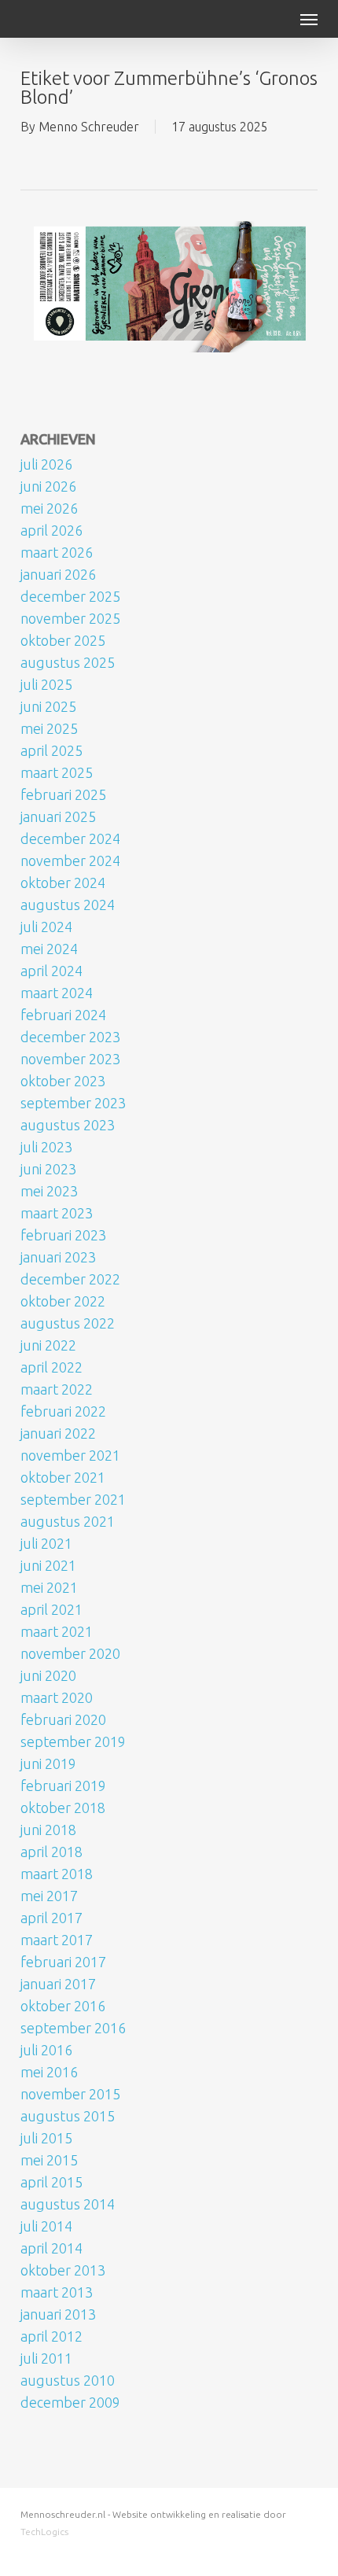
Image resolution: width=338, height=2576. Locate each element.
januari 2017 (58, 1984)
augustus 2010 (68, 2380)
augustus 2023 (68, 1125)
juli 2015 (46, 2138)
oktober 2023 (63, 1081)
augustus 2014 (68, 2204)
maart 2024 (57, 993)
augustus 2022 (68, 1323)
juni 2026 (48, 486)
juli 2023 (46, 1147)
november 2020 (70, 1653)
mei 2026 (49, 508)
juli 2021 (46, 1543)
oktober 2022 (63, 1301)
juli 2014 (46, 2226)
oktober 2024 (63, 883)
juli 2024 (46, 927)
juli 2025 (46, 684)
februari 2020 (63, 1719)
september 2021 (73, 1499)
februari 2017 (63, 1962)
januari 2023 (58, 1257)
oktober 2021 (63, 1477)
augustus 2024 (68, 905)
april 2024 (51, 971)
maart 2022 (57, 1389)
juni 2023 (48, 1169)
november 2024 (70, 861)
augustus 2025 (68, 662)
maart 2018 (57, 1874)
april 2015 (51, 2182)
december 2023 (70, 1037)
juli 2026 (46, 464)
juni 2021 (48, 1565)
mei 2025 (49, 728)
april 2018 (51, 1852)
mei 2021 (49, 1587)
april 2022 (51, 1367)
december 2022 (70, 1279)
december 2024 (70, 838)
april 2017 (51, 1918)
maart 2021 (57, 1631)
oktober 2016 (63, 2006)
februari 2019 (63, 1786)
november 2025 (70, 618)
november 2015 (70, 2094)
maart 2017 (57, 1940)
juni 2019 (48, 1763)
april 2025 (51, 750)
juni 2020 (48, 1675)
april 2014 (51, 2248)
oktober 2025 (63, 640)
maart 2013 (57, 2292)
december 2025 (70, 596)
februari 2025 (63, 794)
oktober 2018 (63, 1808)
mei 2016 (49, 2072)
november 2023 (70, 1059)
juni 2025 (48, 706)
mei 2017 (49, 1896)
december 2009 (70, 2402)
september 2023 (73, 1103)
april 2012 (51, 2336)
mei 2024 (49, 949)
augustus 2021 (68, 1521)
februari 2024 (63, 1015)
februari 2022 (63, 1411)
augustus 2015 (68, 2116)
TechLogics (44, 2532)
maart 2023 (57, 1213)
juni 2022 (48, 1345)
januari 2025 (58, 816)
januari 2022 (58, 1433)
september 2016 (73, 2028)
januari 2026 (58, 574)
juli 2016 (46, 2050)
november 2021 (70, 1455)
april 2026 (51, 530)
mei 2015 (49, 2160)
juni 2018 (48, 1830)
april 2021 (51, 1609)
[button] (309, 19)
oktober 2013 (63, 2270)
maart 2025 (57, 772)
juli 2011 (46, 2358)
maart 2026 (57, 552)
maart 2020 (57, 1697)
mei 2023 (49, 1191)
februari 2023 (63, 1235)
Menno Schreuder (89, 127)
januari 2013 (58, 2314)
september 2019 (73, 1741)
